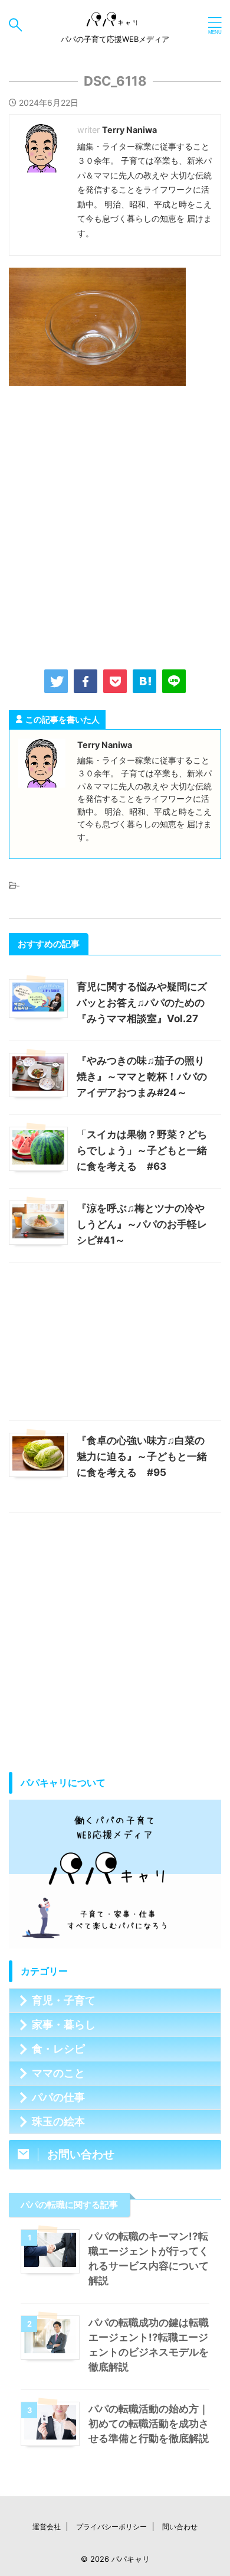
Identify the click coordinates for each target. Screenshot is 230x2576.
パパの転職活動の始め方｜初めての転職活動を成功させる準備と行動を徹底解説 (149, 2424)
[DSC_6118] (144, 681)
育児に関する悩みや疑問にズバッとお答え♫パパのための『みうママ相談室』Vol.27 (142, 1003)
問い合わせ (180, 2527)
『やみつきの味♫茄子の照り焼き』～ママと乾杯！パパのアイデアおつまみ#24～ (142, 1076)
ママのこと (58, 2073)
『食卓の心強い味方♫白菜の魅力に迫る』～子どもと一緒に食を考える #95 (142, 1456)
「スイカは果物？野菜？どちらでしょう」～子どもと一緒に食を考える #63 (142, 1150)
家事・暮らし (64, 2024)
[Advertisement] (115, 525)
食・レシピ (58, 2049)
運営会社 (47, 2527)
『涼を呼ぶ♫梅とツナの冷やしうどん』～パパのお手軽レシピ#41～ (142, 1224)
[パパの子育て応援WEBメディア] (115, 25)
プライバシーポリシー (111, 2527)
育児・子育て (64, 2000)
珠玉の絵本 (58, 2121)
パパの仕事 (58, 2097)
